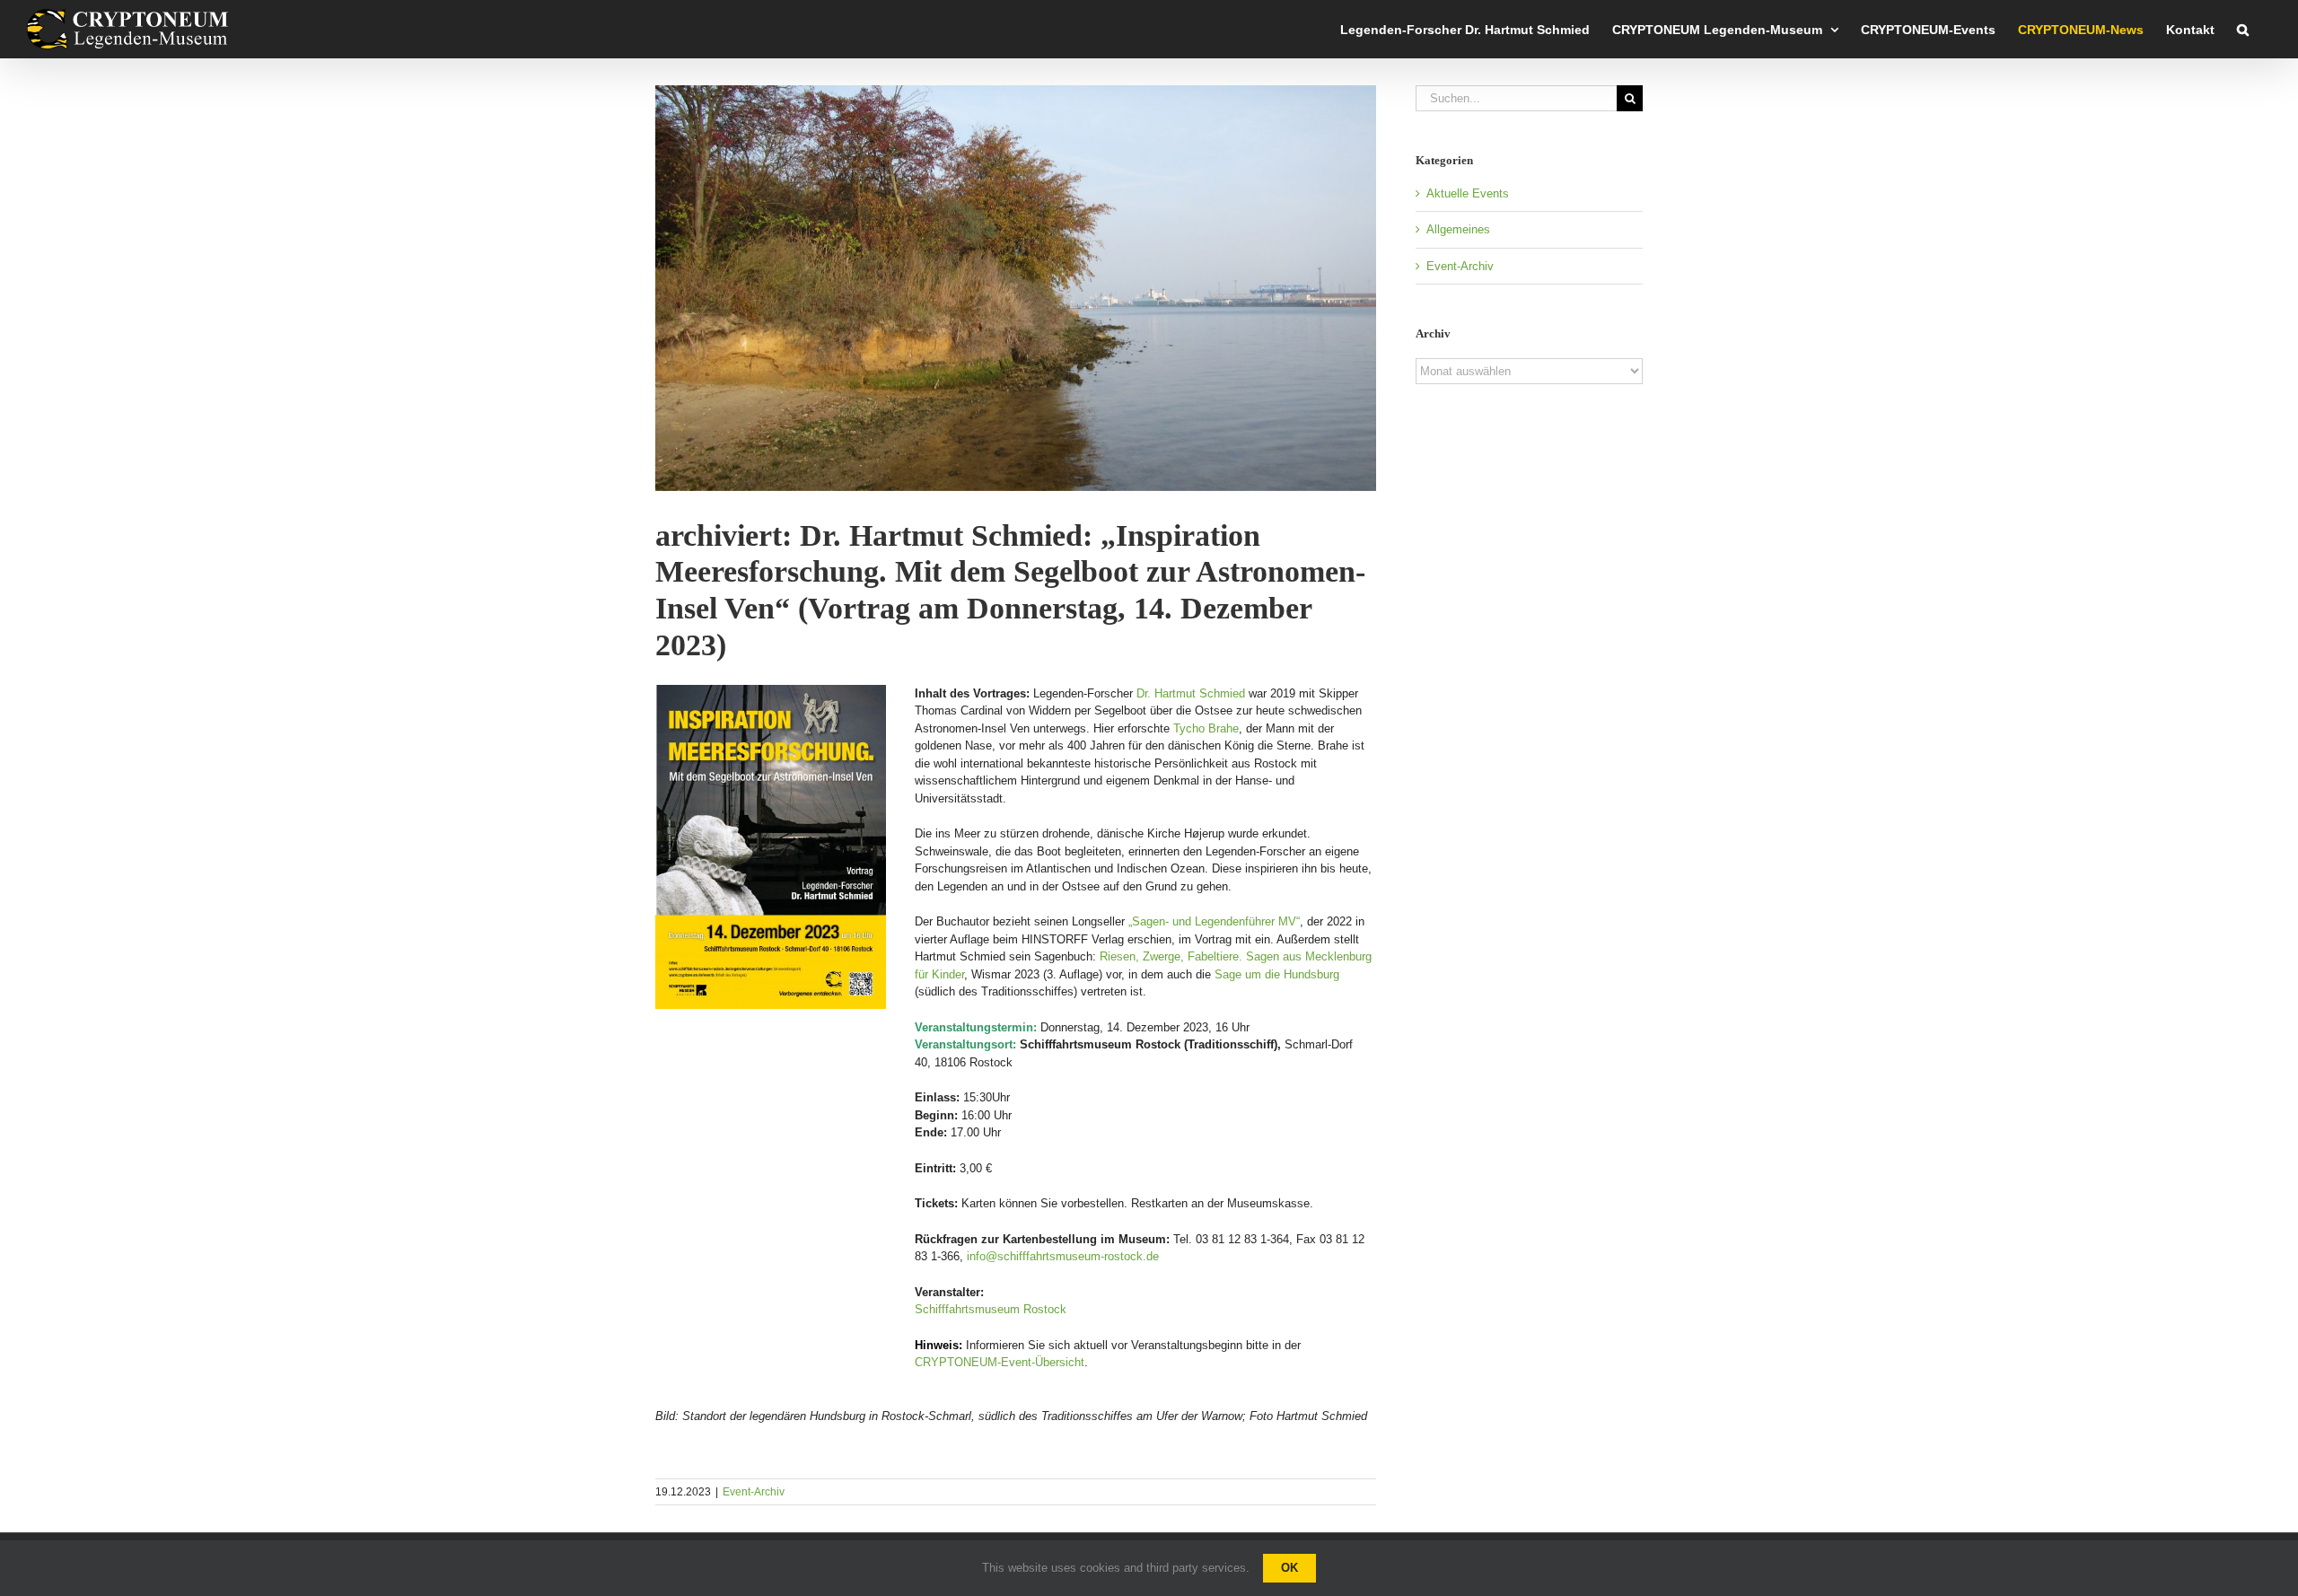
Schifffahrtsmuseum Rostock (991, 1309)
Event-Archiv (754, 1492)
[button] (2243, 29)
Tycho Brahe (1206, 728)
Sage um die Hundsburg (1277, 974)
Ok (1289, 1568)
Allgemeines (1458, 229)
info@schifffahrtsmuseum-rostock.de (1063, 1256)
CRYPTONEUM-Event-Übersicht (1000, 1362)
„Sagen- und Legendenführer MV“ (1214, 921)
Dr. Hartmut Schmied (1191, 693)
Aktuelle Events (1468, 193)
